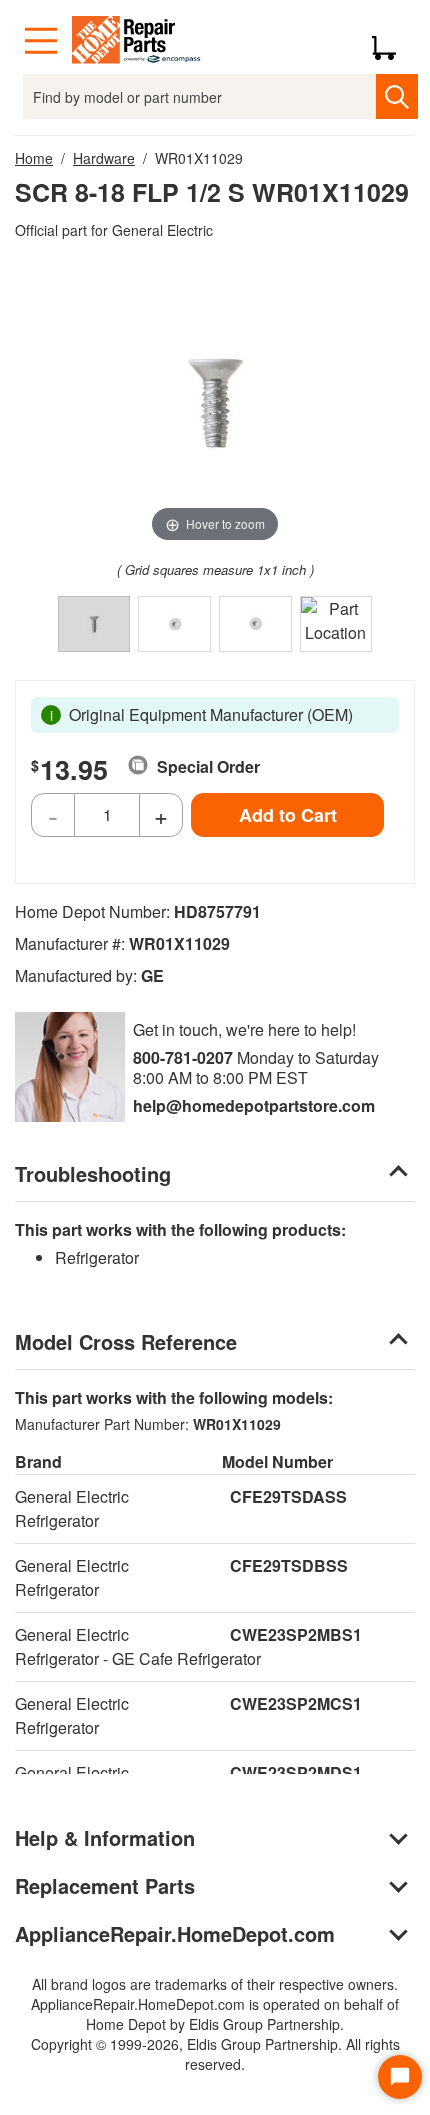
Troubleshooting (93, 1173)
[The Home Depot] (137, 41)
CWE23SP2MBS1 (296, 1634)
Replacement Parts (105, 1885)
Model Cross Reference (126, 1341)
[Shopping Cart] (391, 41)
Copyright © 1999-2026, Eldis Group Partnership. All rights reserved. (215, 2054)
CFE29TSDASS (288, 1496)
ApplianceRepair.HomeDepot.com (175, 1933)
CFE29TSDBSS (289, 1565)
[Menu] (41, 41)
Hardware (104, 158)
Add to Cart (288, 815)
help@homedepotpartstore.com (254, 1105)
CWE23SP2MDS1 (296, 1772)
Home (34, 158)
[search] (396, 96)
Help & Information (105, 1837)
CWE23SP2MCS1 (296, 1703)
